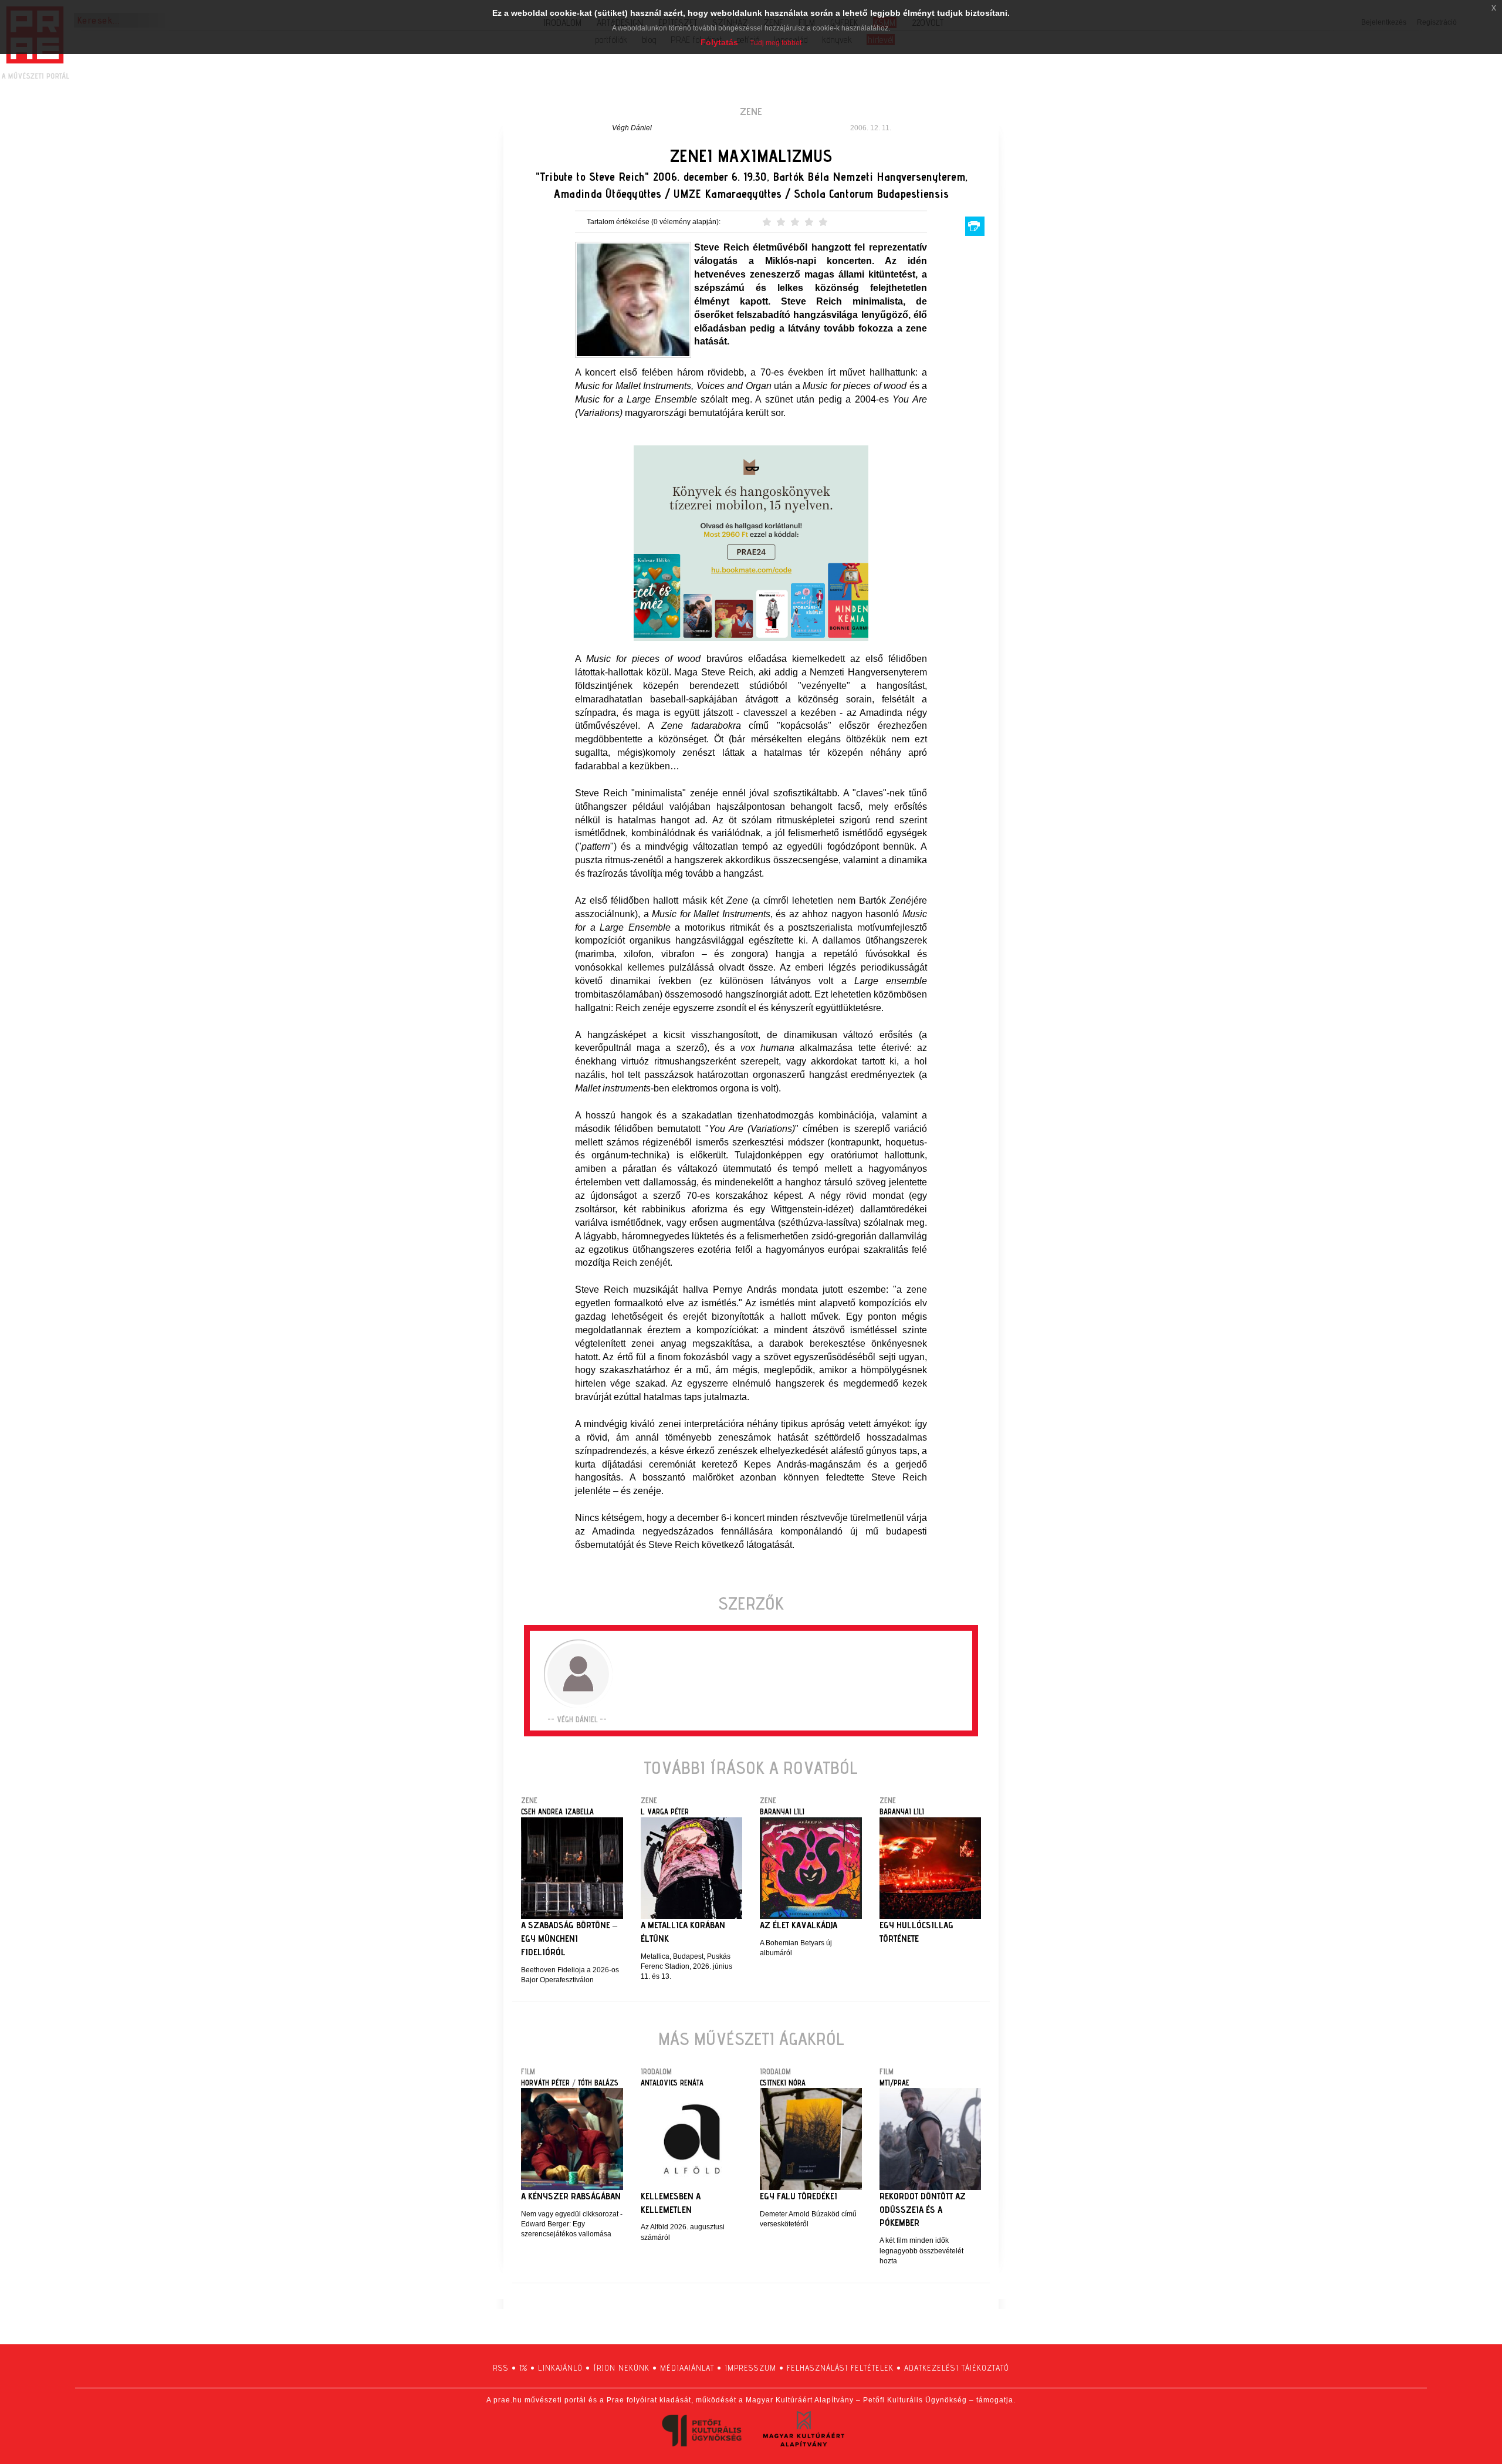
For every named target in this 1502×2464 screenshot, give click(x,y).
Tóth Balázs (598, 2083)
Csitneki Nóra (783, 2083)
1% (523, 2368)
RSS (501, 2368)
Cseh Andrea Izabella (557, 1811)
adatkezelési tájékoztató (957, 2368)
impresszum (750, 2368)
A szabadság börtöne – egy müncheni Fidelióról (569, 1939)
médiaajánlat (687, 2368)
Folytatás (719, 42)
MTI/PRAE (894, 2083)
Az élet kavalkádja (799, 1925)
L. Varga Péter (665, 1811)
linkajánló (560, 2368)
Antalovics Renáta (672, 2083)
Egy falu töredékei (799, 2196)
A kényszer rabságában (571, 2196)
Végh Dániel (632, 128)
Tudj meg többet (776, 43)
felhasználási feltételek (840, 2368)
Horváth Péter (545, 2083)
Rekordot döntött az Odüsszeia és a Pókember (923, 2210)
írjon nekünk (621, 2368)
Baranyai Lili (782, 1811)
